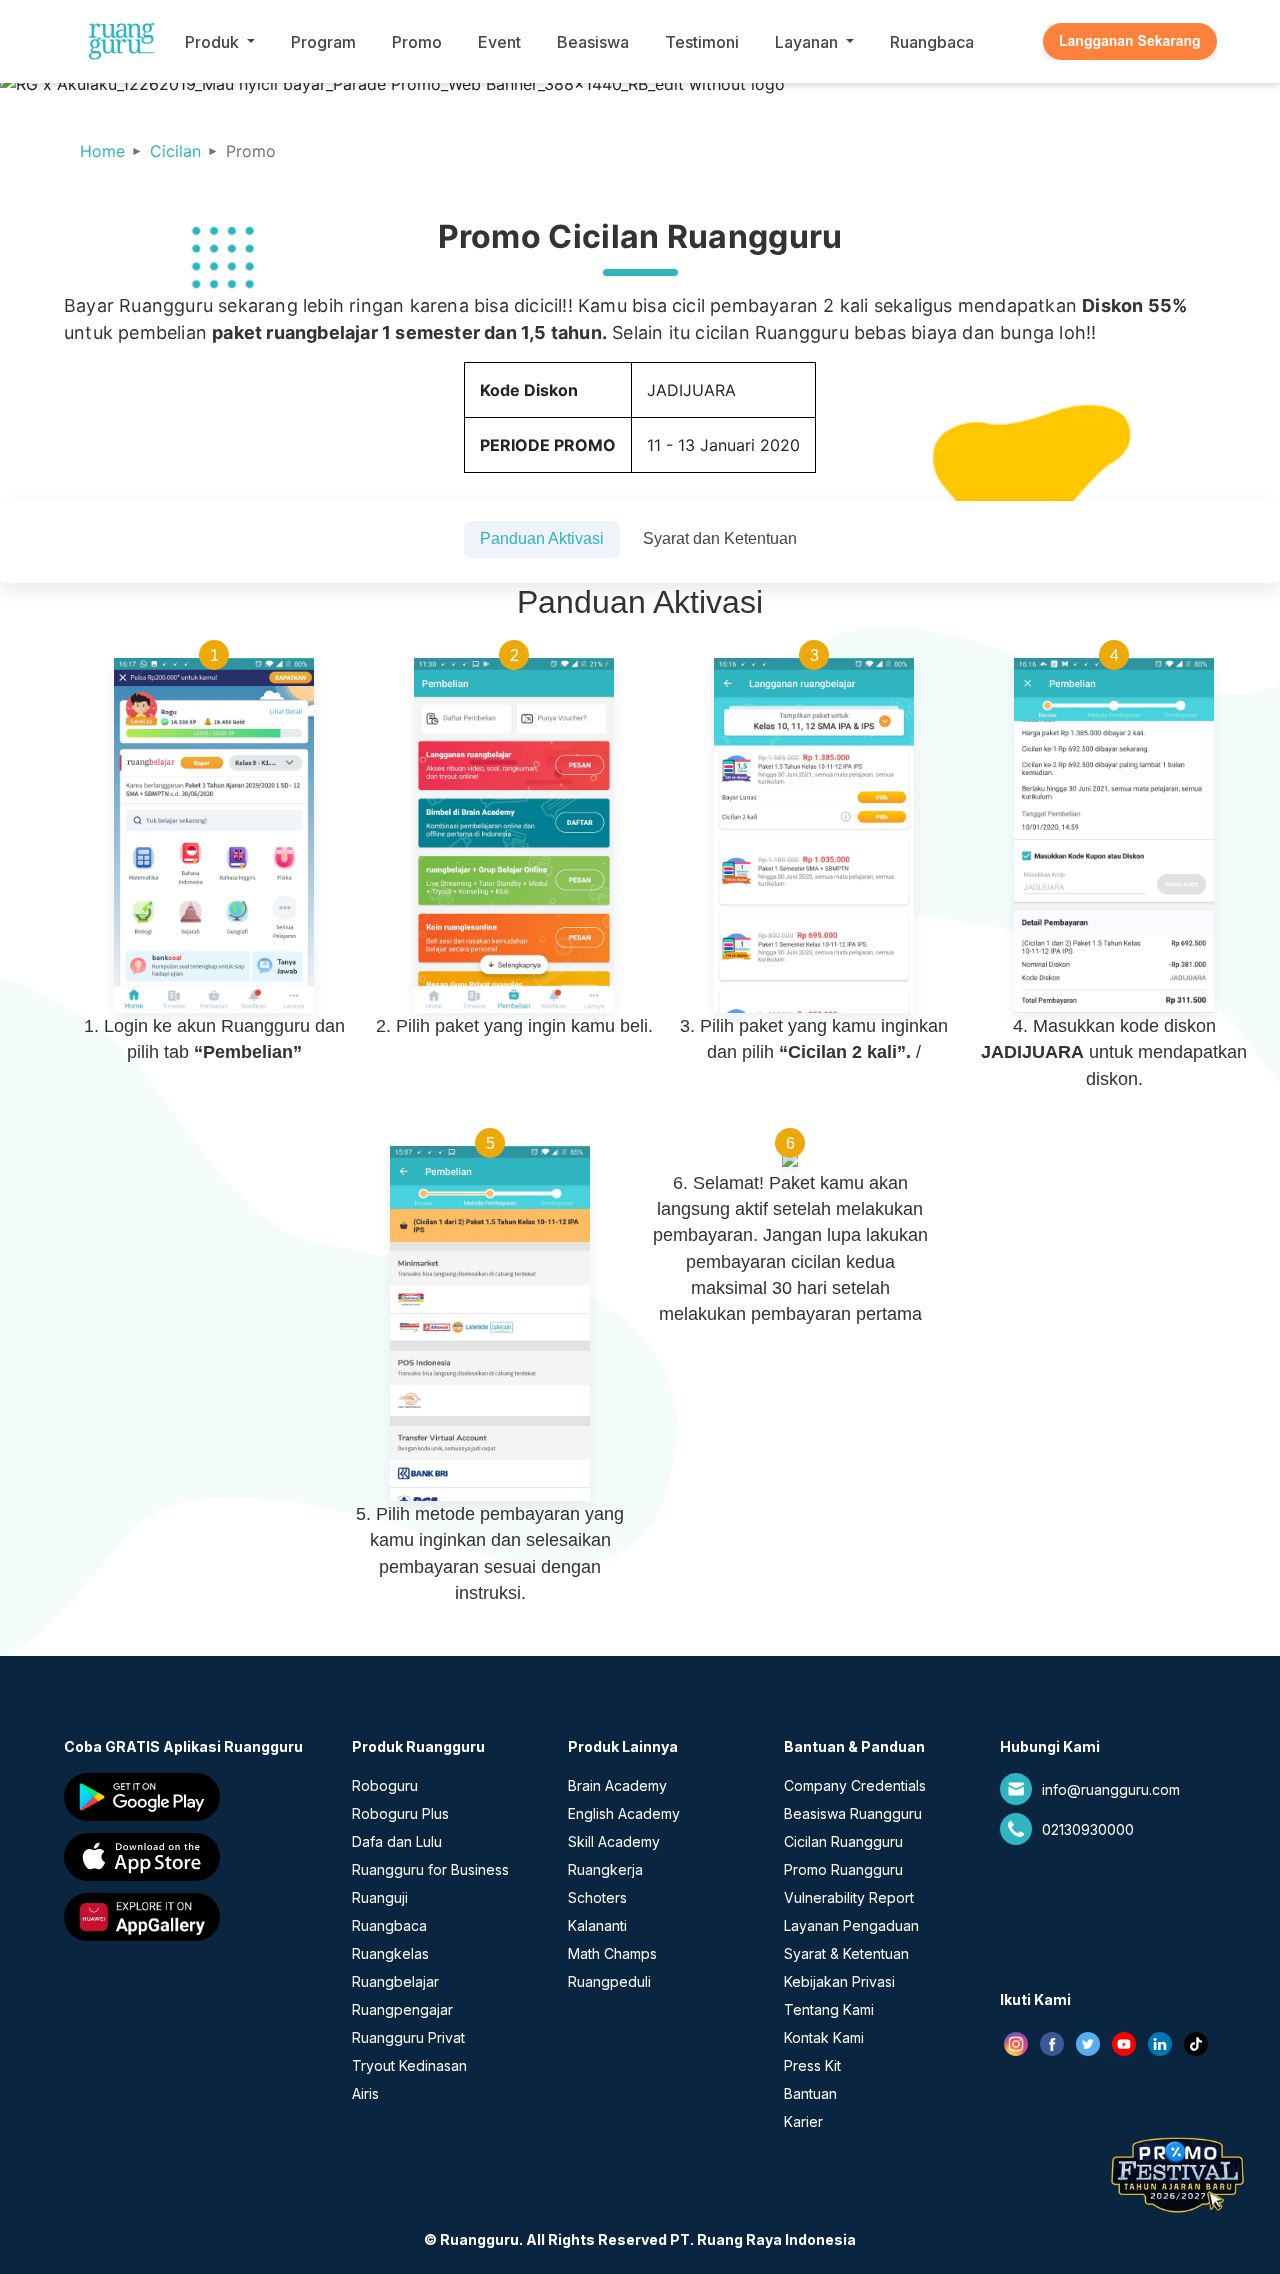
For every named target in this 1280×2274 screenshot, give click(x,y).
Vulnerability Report (849, 1897)
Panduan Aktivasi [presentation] (542, 538)
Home (102, 151)
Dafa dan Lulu (397, 1841)
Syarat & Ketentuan (846, 1953)
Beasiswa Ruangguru (853, 1813)
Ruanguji (380, 1897)
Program (323, 42)
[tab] (542, 540)
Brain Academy (617, 1785)
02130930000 (1088, 1829)
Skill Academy (614, 1841)
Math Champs (612, 1953)
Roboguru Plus (400, 1813)
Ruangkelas (390, 1953)
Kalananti (597, 1925)
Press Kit (812, 2065)
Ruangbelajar (395, 1981)
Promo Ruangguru (843, 1869)
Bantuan (810, 2093)
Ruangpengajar (402, 2009)
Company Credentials (855, 1785)
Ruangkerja (605, 1869)
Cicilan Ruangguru (843, 1841)
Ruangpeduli (609, 1981)
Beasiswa (593, 42)
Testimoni (702, 42)
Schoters (597, 1897)
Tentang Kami (829, 2009)
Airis (365, 2093)
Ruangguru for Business (430, 1869)
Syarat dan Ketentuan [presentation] (720, 538)
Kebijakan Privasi (839, 1981)
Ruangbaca (932, 42)
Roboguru (385, 1785)
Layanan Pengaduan (851, 1925)
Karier (803, 2121)
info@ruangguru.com (1111, 1789)
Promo (417, 42)
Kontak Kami (824, 2037)
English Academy (624, 1813)
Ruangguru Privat (408, 2037)
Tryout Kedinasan (409, 2065)
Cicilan (175, 151)
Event (499, 42)
